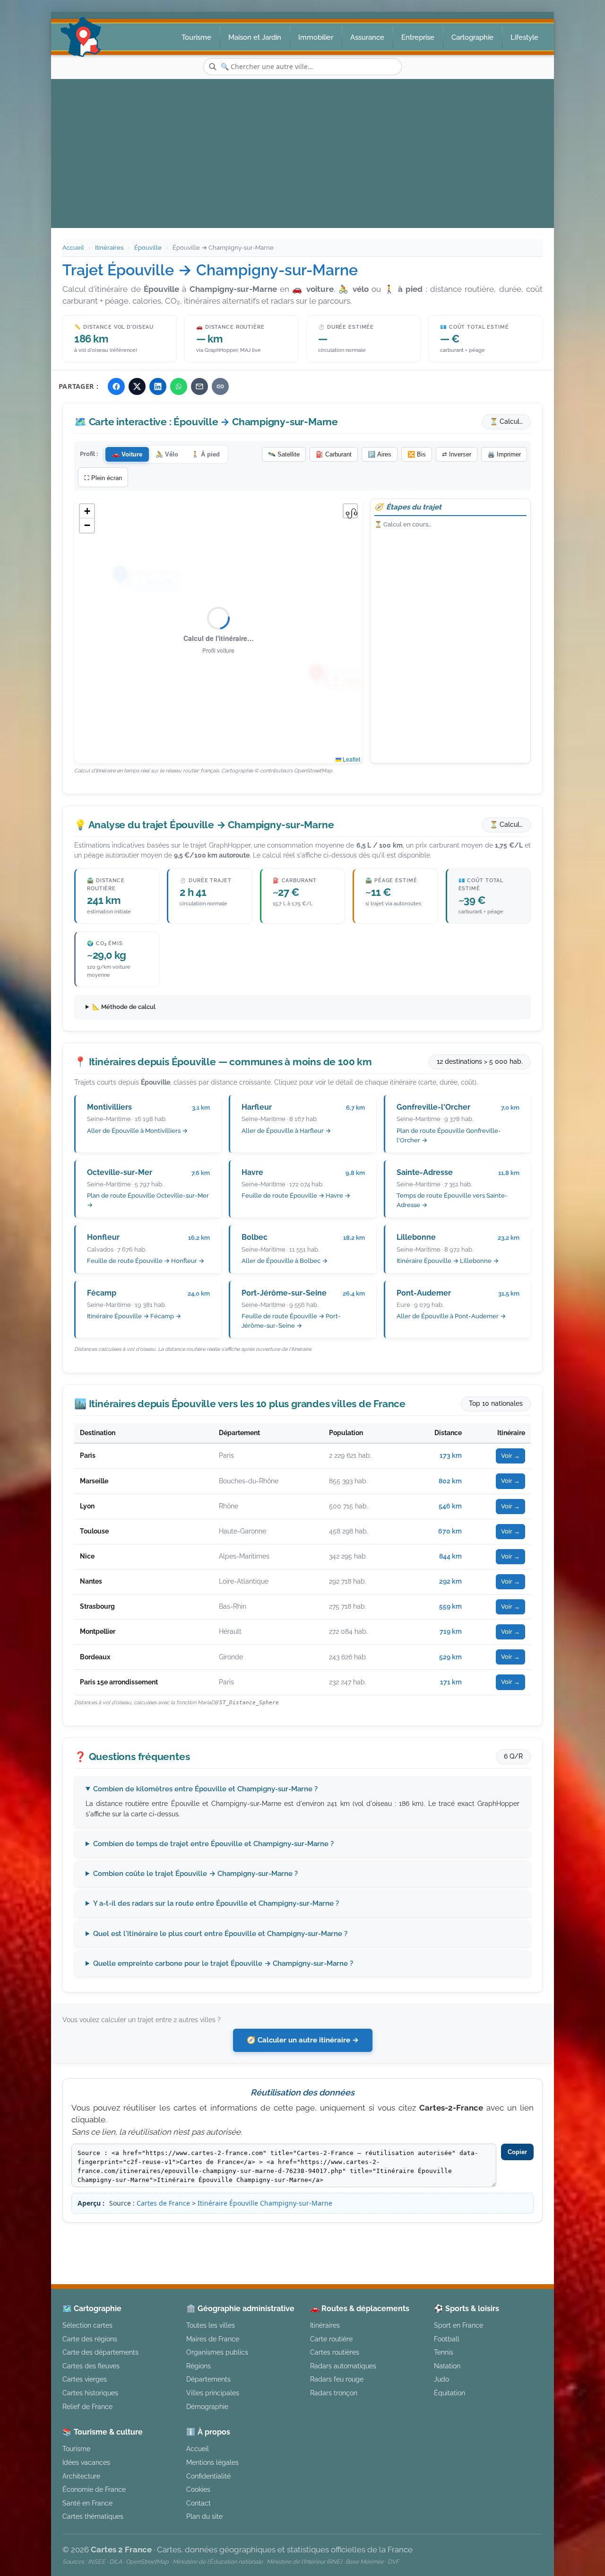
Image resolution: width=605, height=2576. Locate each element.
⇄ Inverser (457, 454)
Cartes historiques (90, 2393)
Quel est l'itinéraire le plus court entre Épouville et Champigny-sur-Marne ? (220, 1934)
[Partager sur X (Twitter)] (137, 386)
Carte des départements (100, 2352)
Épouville (148, 248)
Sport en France (458, 2325)
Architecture (81, 2476)
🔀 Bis (417, 454)
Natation (447, 2366)
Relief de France (87, 2406)
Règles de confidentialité (469, 2239)
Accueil (73, 248)
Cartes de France (163, 2203)
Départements (208, 2379)
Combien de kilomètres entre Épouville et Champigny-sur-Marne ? (205, 1789)
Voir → (510, 1456)
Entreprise (418, 37)
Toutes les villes (211, 2325)
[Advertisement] (302, 150)
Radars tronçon (334, 2393)
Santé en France (87, 2503)
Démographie (207, 2406)
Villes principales (213, 2393)
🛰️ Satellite (284, 454)
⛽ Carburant (334, 454)
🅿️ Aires (380, 454)
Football (447, 2339)
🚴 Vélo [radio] (167, 454)
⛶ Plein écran (103, 478)
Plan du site (204, 2516)
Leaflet (351, 759)
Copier (517, 2152)
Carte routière (331, 2339)
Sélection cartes (87, 2325)
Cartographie (472, 37)
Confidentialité (208, 2476)
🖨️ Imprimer (504, 454)
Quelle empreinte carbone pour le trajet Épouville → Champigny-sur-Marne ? (223, 1963)
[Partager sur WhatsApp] (179, 386)
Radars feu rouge (337, 2379)
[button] (87, 511)
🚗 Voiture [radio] (127, 454)
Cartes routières (335, 2352)
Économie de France (94, 2489)
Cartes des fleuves (91, 2366)
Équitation (449, 2393)
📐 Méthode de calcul (124, 1007)
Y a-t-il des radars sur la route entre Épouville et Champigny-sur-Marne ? (216, 1903)
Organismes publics (217, 2352)
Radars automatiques (343, 2366)
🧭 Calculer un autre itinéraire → (303, 2040)
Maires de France (213, 2339)
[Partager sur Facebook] (116, 386)
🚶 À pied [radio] (206, 454)
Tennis (444, 2352)
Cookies (198, 2489)
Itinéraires (109, 248)
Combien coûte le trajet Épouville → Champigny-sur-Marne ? (195, 1874)
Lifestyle (524, 37)
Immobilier (316, 37)
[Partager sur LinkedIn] (158, 386)
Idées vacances (86, 2462)
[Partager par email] (199, 386)
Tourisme (196, 37)
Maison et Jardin (255, 37)
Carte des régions (90, 2339)
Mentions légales (382, 2239)
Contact (199, 2503)
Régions (199, 2366)
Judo (441, 2379)
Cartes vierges (85, 2379)
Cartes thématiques (93, 2516)
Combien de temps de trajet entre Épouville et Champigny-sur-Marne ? (213, 1844)
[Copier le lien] (220, 386)
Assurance (367, 37)
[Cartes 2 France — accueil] (81, 37)
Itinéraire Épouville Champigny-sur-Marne (265, 2203)
